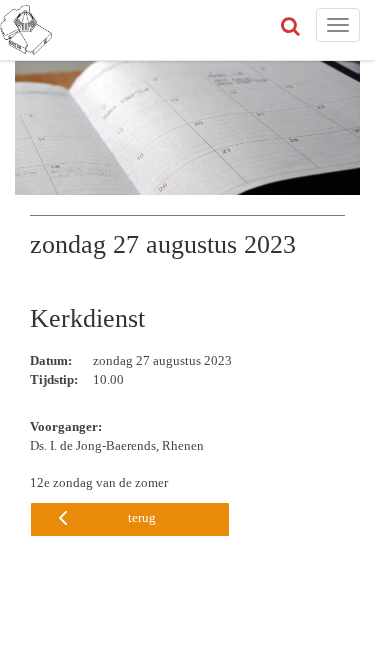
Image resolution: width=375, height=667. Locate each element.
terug (142, 517)
